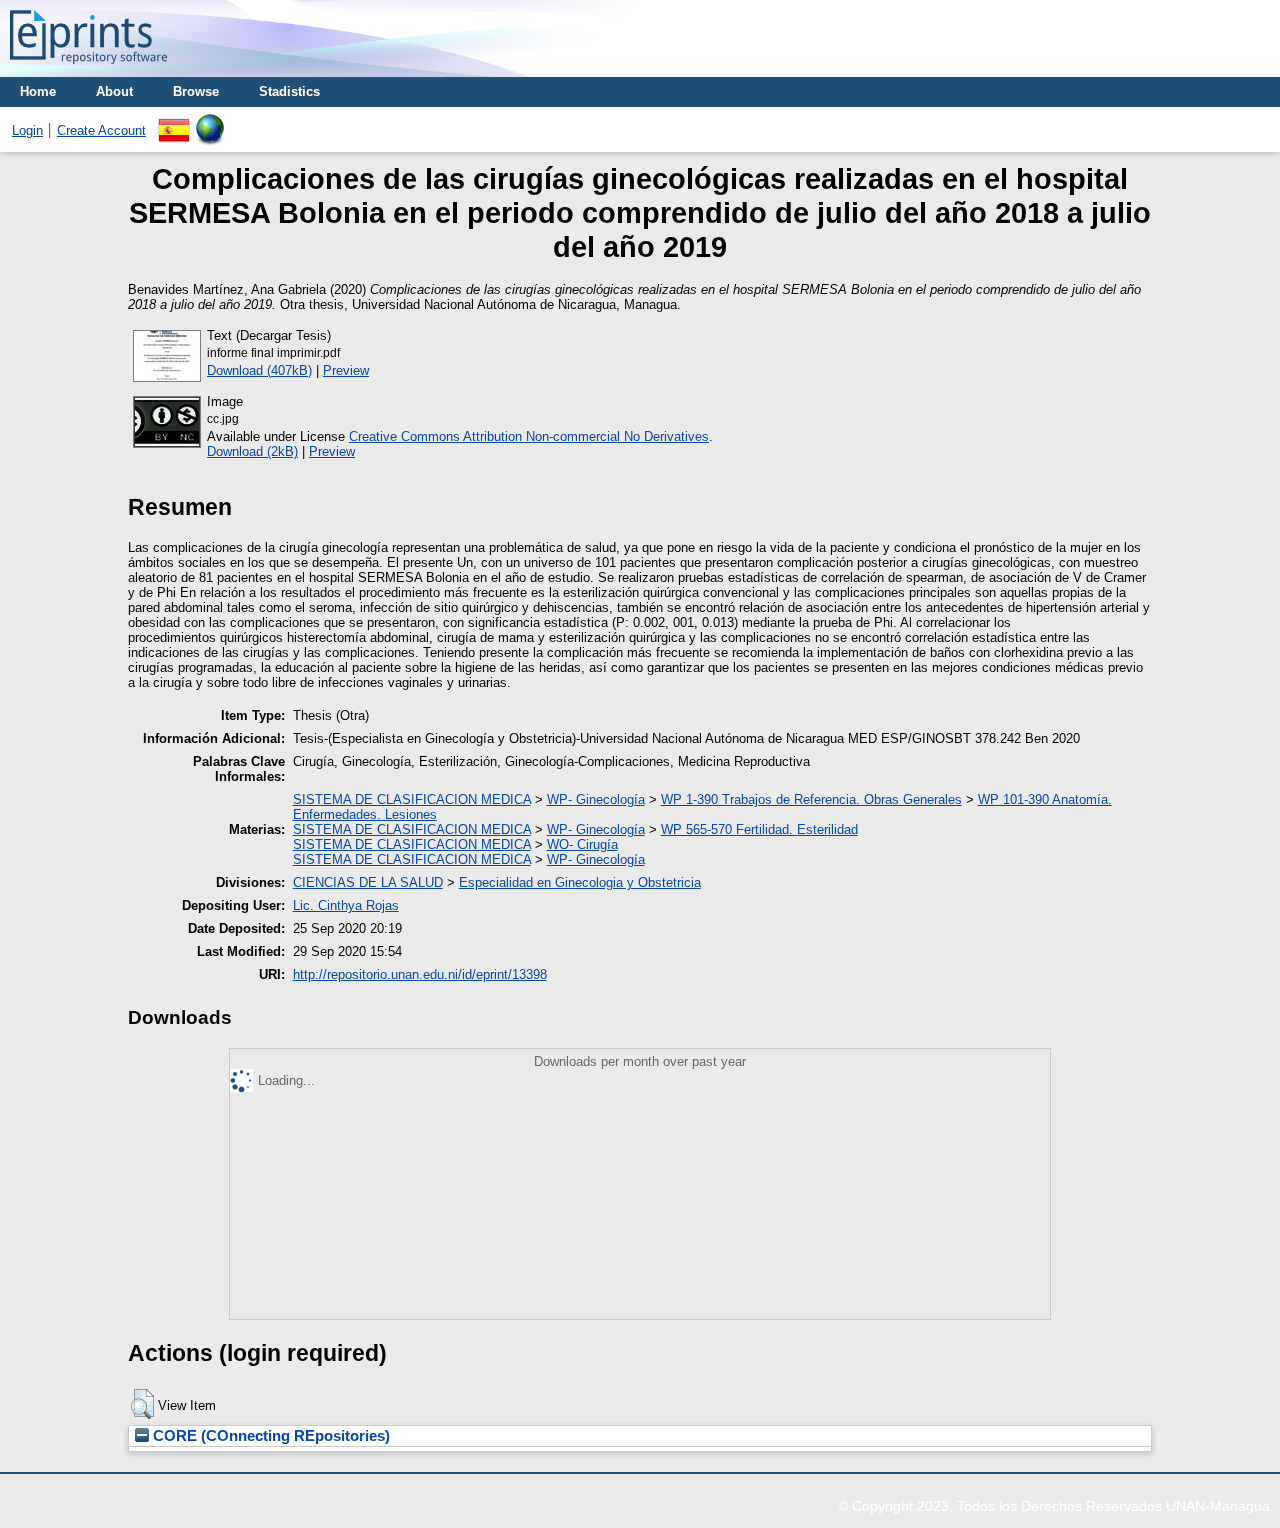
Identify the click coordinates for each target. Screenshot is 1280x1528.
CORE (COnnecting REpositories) (269, 1436)
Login (27, 130)
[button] (142, 1404)
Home (38, 91)
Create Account (101, 130)
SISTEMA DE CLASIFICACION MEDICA (412, 799)
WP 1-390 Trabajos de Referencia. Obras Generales (811, 799)
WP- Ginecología (596, 799)
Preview (346, 370)
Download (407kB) (259, 370)
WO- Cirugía (582, 844)
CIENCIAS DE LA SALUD (368, 882)
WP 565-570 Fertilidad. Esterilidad (759, 829)
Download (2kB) (252, 451)
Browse (196, 91)
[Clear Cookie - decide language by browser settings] (210, 121)
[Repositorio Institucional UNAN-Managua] (88, 69)
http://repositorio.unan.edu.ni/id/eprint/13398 (420, 974)
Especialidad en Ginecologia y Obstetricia (580, 882)
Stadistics (289, 91)
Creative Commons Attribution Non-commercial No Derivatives (529, 436)
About (114, 91)
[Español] (174, 121)
